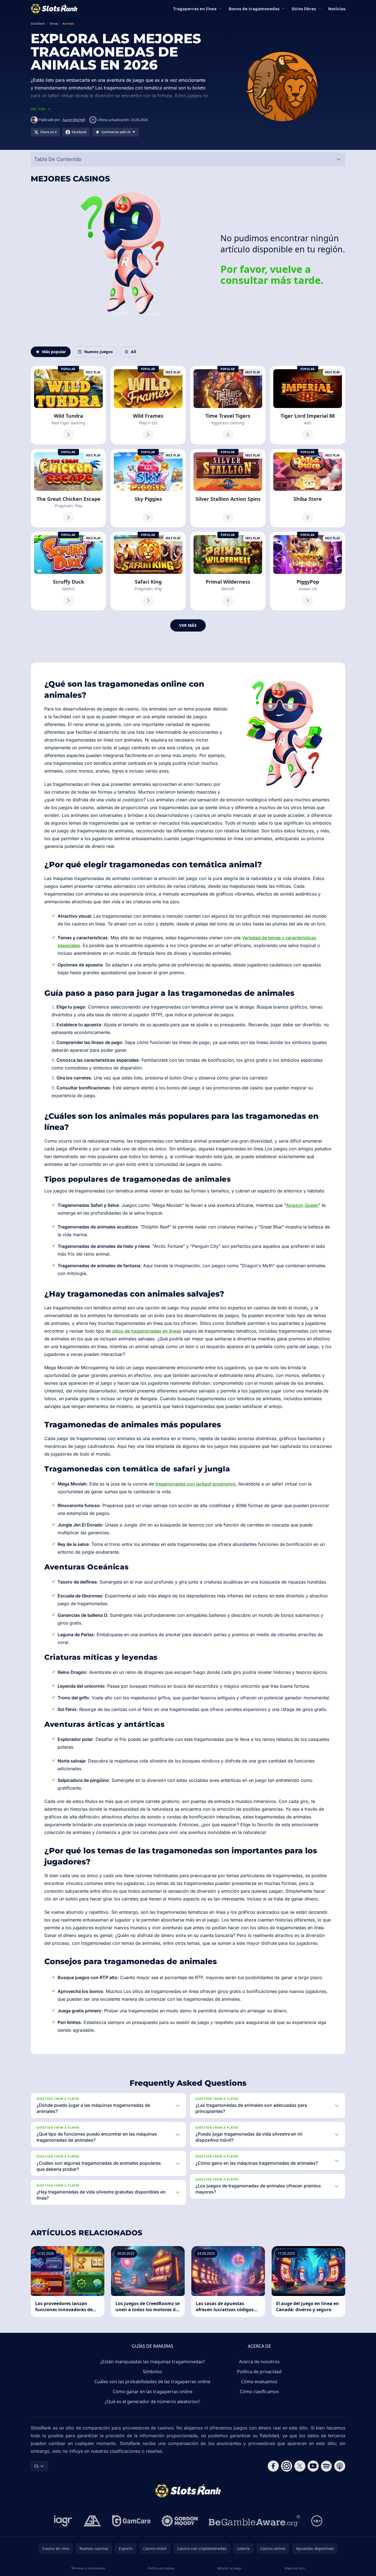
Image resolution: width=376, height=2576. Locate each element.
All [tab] (133, 352)
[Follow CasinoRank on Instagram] (287, 2466)
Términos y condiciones (88, 2568)
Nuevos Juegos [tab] (98, 352)
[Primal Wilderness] (228, 571)
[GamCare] (131, 2521)
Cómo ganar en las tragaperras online (153, 2392)
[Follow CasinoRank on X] (300, 2466)
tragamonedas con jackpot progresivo (195, 1484)
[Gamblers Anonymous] (92, 2521)
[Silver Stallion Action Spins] (228, 488)
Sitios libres (304, 9)
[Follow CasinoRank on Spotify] (326, 2466)
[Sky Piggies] (148, 488)
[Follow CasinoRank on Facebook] (273, 2466)
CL (37, 2466)
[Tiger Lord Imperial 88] (308, 405)
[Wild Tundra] (68, 405)
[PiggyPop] (308, 571)
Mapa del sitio (295, 2568)
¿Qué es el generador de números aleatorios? (152, 2401)
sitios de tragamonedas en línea (145, 1331)
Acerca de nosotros (259, 2362)
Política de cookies (161, 2568)
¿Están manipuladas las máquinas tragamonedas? (153, 2362)
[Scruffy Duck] (68, 571)
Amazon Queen (302, 1205)
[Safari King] (148, 571)
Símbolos (153, 2372)
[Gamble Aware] (254, 2521)
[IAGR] (63, 2521)
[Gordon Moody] (180, 2521)
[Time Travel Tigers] (228, 405)
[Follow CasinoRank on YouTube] (313, 2466)
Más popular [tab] (54, 352)
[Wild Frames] (148, 405)
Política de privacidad (259, 2372)
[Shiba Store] (308, 488)
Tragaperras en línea (195, 9)
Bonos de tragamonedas (254, 9)
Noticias (337, 9)
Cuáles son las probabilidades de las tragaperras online (152, 2382)
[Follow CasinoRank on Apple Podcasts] (340, 2466)
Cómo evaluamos (259, 2382)
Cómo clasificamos (259, 2392)
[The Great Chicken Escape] (68, 488)
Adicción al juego (229, 2568)
